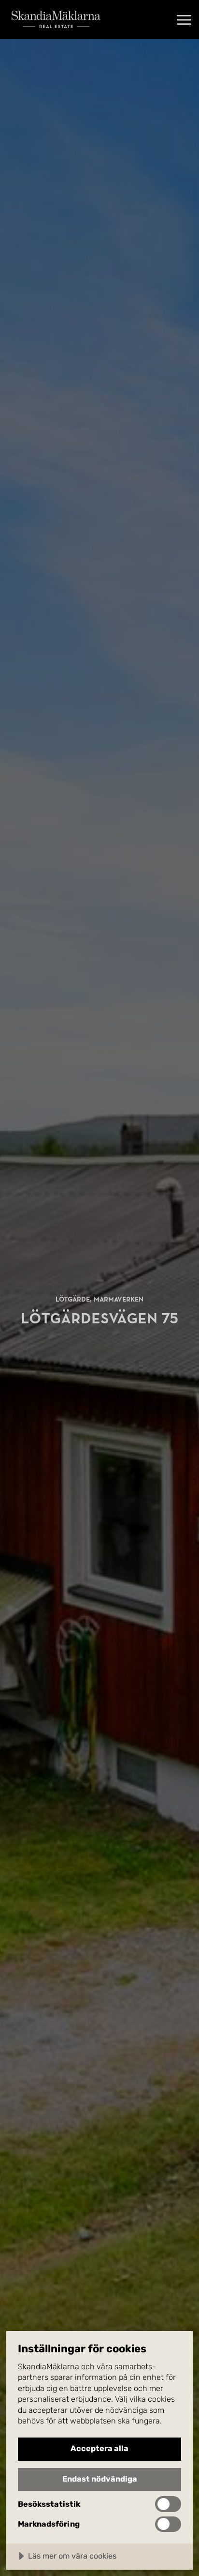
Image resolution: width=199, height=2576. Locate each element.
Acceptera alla (99, 2448)
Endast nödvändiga (100, 2479)
